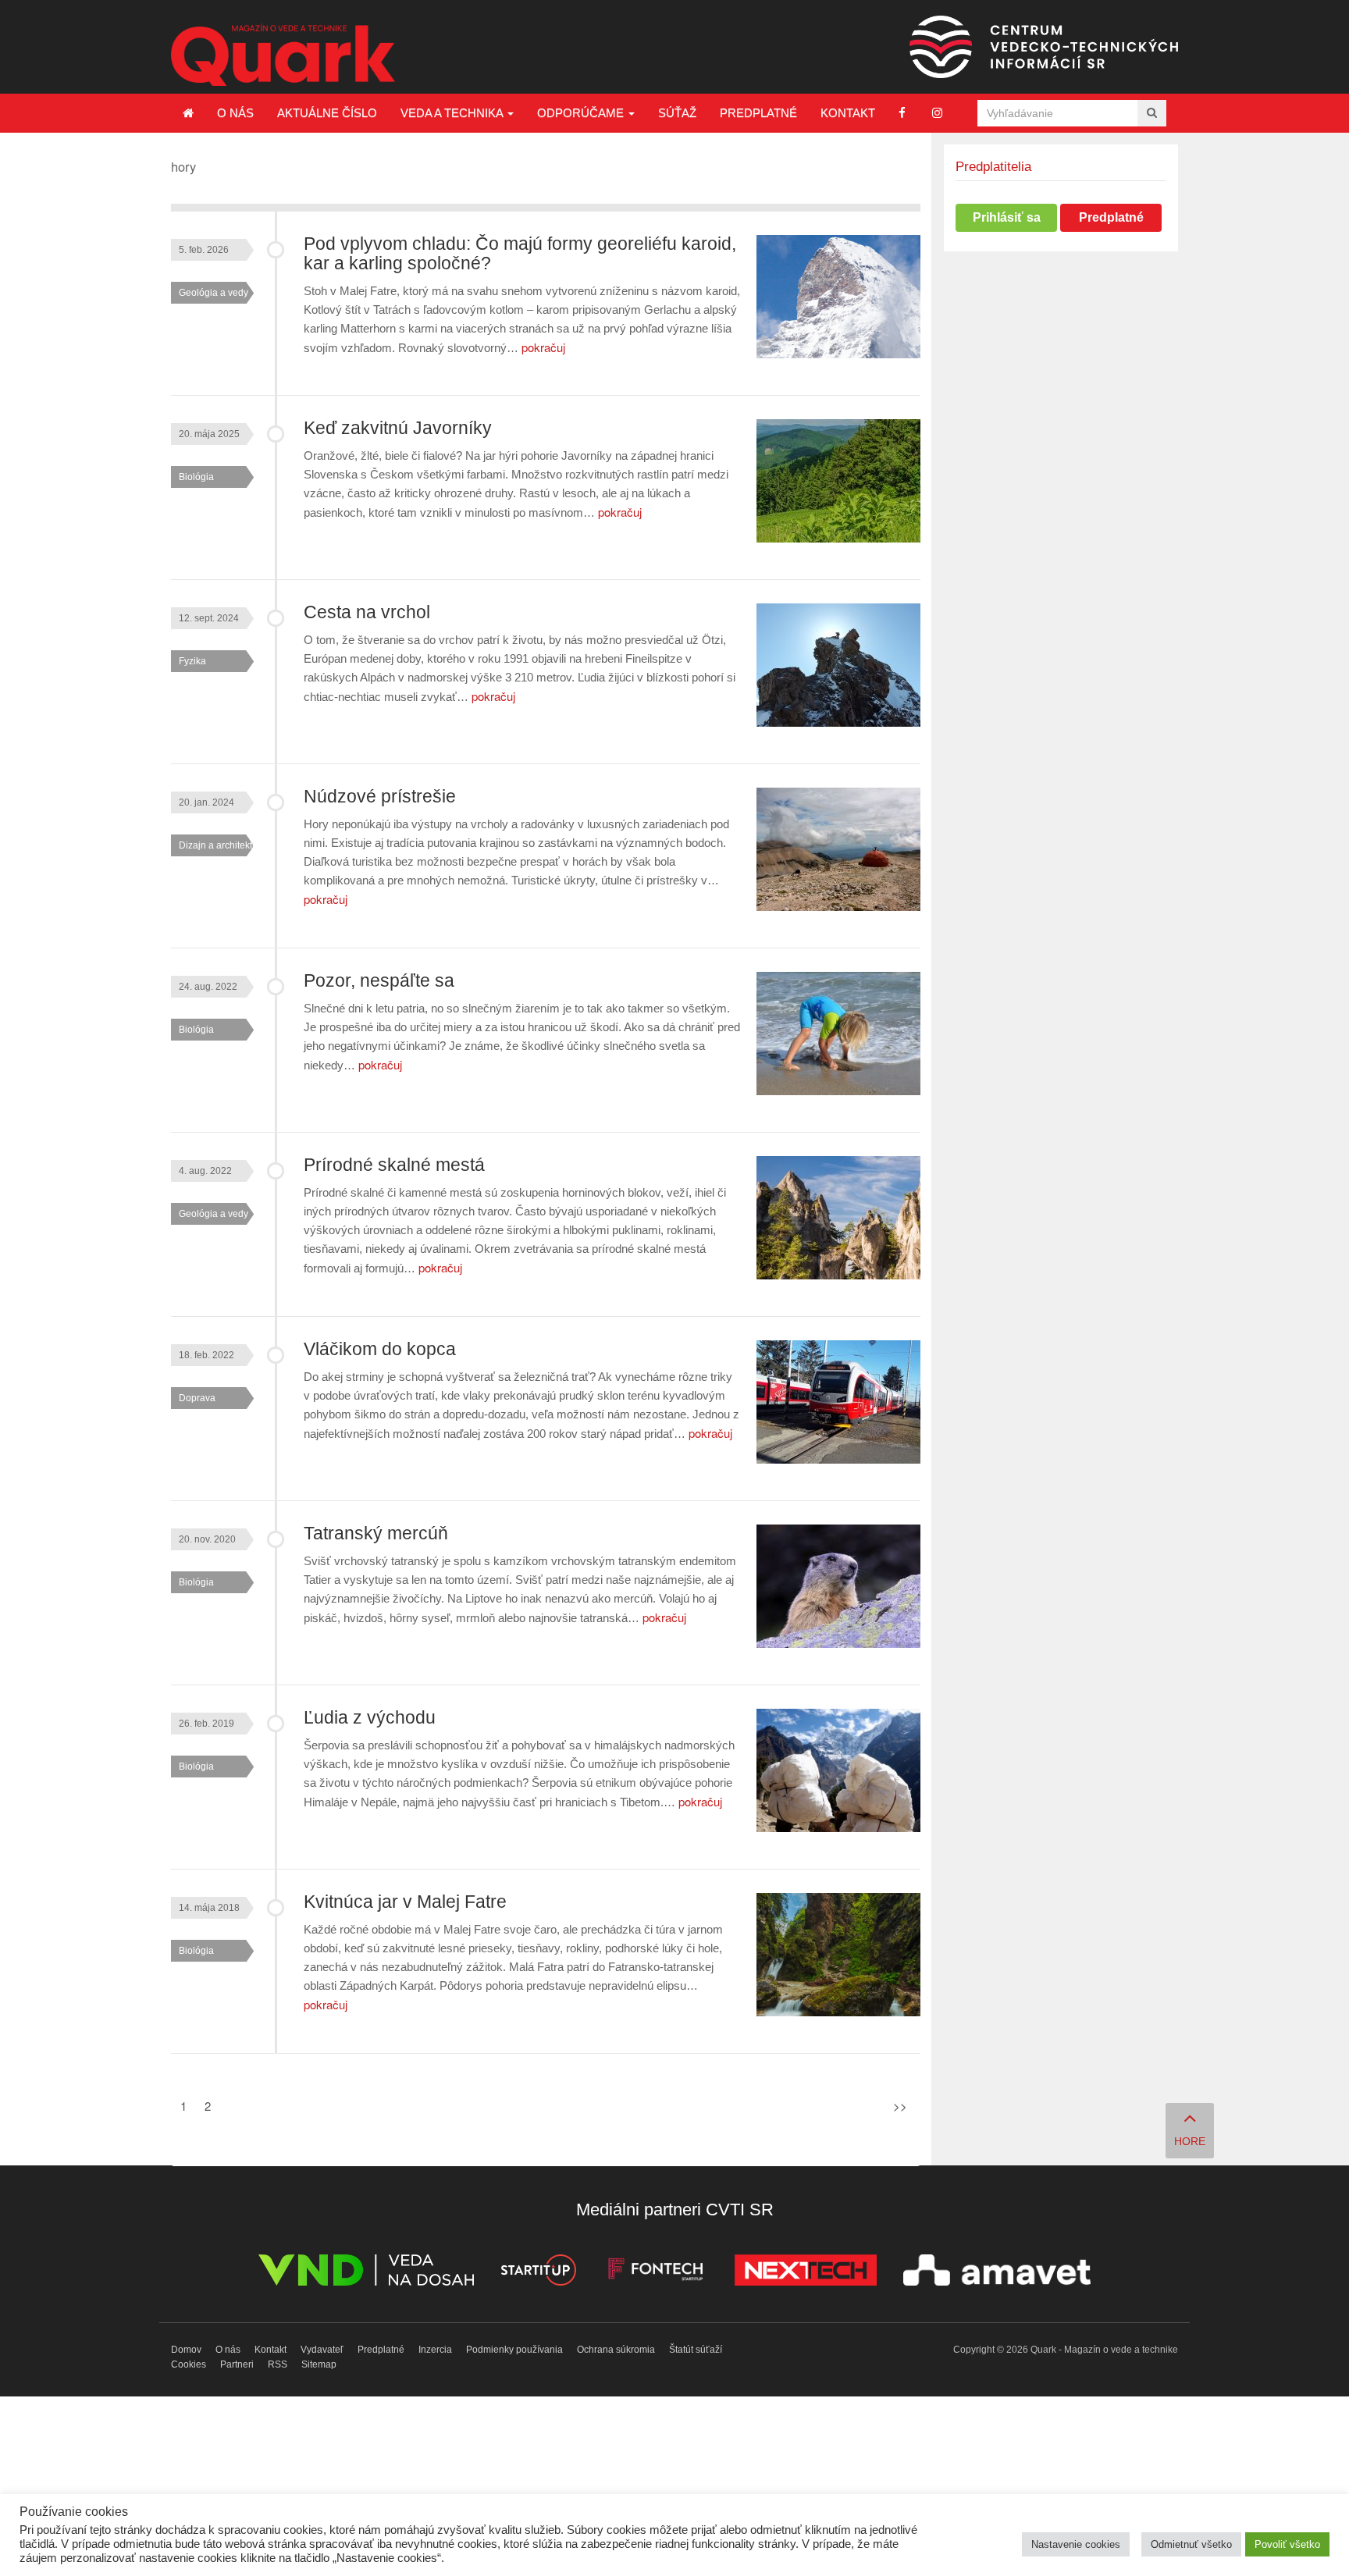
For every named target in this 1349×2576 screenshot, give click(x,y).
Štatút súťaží (696, 2350)
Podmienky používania (514, 2350)
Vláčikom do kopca (380, 1349)
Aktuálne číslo (327, 113)
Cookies (189, 2364)
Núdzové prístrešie (380, 797)
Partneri (237, 2364)
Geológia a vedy (214, 293)
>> (900, 2106)
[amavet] (997, 2273)
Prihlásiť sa (1007, 217)
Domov (186, 2350)
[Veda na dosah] (366, 2273)
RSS (278, 2364)
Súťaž (677, 113)
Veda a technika (453, 113)
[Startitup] (538, 2273)
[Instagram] (937, 113)
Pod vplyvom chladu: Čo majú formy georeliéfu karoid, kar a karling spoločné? (520, 254)
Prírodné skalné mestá (394, 1165)
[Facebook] (902, 113)
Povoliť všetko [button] (1287, 2544)
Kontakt (848, 113)
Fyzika (192, 661)
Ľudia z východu (370, 1718)
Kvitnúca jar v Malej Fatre (405, 1902)
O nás (235, 113)
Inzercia (435, 2350)
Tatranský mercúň (376, 1534)
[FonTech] (655, 2273)
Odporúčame (582, 113)
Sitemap (319, 2364)
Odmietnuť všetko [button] (1191, 2544)
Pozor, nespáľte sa (379, 981)
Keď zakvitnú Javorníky (398, 428)
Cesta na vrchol (367, 612)
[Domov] (188, 113)
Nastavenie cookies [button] (1076, 2544)
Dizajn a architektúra (222, 845)
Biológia (196, 477)
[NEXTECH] (806, 2273)
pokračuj (543, 347)
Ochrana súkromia (616, 2350)
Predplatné (758, 113)
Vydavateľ (322, 2350)
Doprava (197, 1398)
